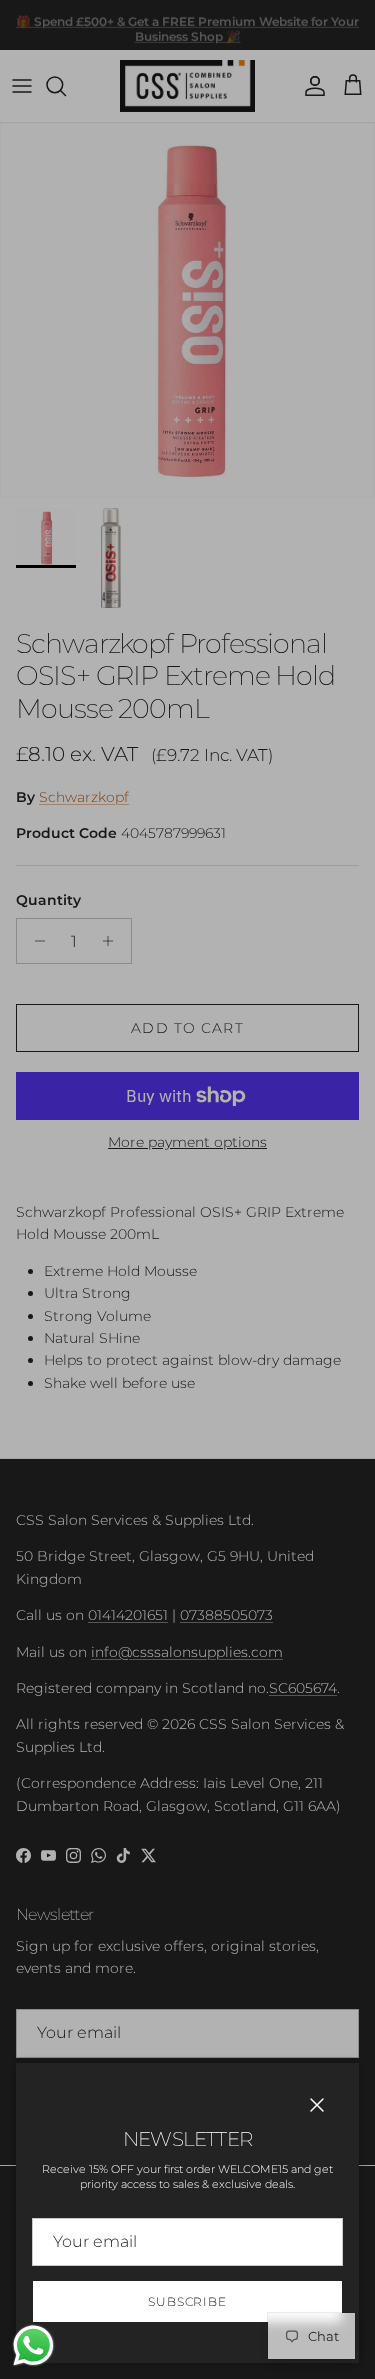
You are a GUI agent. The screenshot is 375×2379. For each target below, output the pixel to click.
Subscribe (188, 2301)
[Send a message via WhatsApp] (33, 2345)
